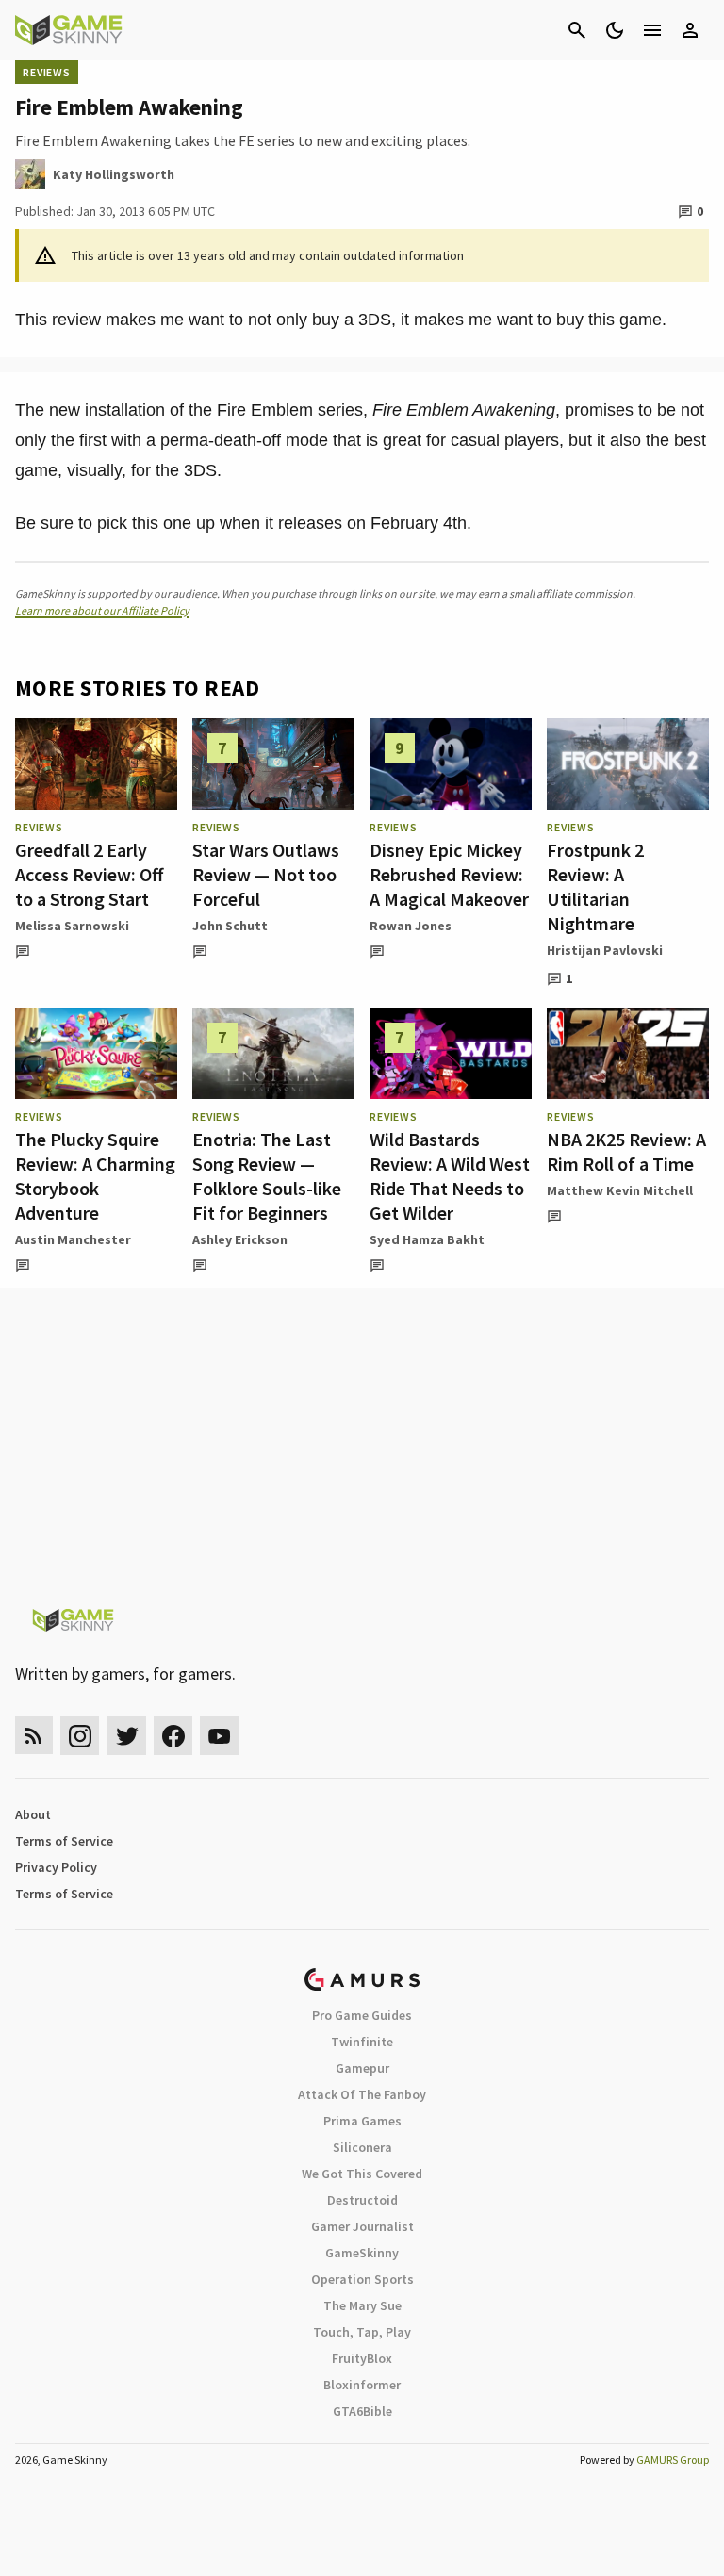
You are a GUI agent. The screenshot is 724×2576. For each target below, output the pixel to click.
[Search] (577, 30)
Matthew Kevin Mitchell (620, 1190)
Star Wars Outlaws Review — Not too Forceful (266, 874)
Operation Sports (362, 2279)
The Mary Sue (362, 2305)
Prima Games (362, 2121)
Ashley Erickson (240, 1239)
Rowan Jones (411, 926)
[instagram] (80, 1736)
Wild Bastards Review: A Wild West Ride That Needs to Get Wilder (450, 1176)
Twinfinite (362, 2042)
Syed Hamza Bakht (427, 1239)
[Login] (690, 30)
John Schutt (230, 926)
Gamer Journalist (362, 2226)
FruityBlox (362, 2358)
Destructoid (362, 2200)
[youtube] (220, 1736)
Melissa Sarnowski (72, 926)
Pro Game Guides (362, 2015)
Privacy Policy (56, 1867)
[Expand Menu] (652, 30)
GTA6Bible (362, 2411)
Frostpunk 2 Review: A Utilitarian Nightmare (595, 886)
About (33, 1814)
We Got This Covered (362, 2174)
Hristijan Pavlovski (605, 950)
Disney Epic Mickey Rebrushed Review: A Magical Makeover (449, 874)
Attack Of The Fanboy (362, 2094)
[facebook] (173, 1736)
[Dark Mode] (615, 30)
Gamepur (362, 2068)
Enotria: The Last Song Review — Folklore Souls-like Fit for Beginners (267, 1176)
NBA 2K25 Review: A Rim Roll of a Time (626, 1151)
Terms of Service (64, 1841)
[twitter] (126, 1736)
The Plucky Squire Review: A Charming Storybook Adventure (95, 1176)
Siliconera (362, 2147)
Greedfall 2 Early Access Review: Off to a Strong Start (89, 874)
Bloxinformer (362, 2385)
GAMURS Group (673, 2460)
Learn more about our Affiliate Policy (102, 610)
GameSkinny (362, 2253)
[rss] (34, 1736)
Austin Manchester (73, 1239)
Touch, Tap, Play (362, 2332)
